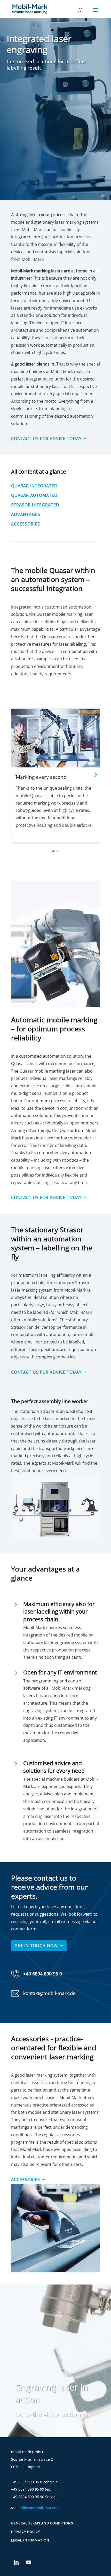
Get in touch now (36, 1946)
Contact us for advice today (46, 439)
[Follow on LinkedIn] (16, 2562)
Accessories (26, 2180)
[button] (95, 774)
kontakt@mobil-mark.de (49, 1993)
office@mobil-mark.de (40, 2508)
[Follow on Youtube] (29, 2562)
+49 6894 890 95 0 (43, 1974)
